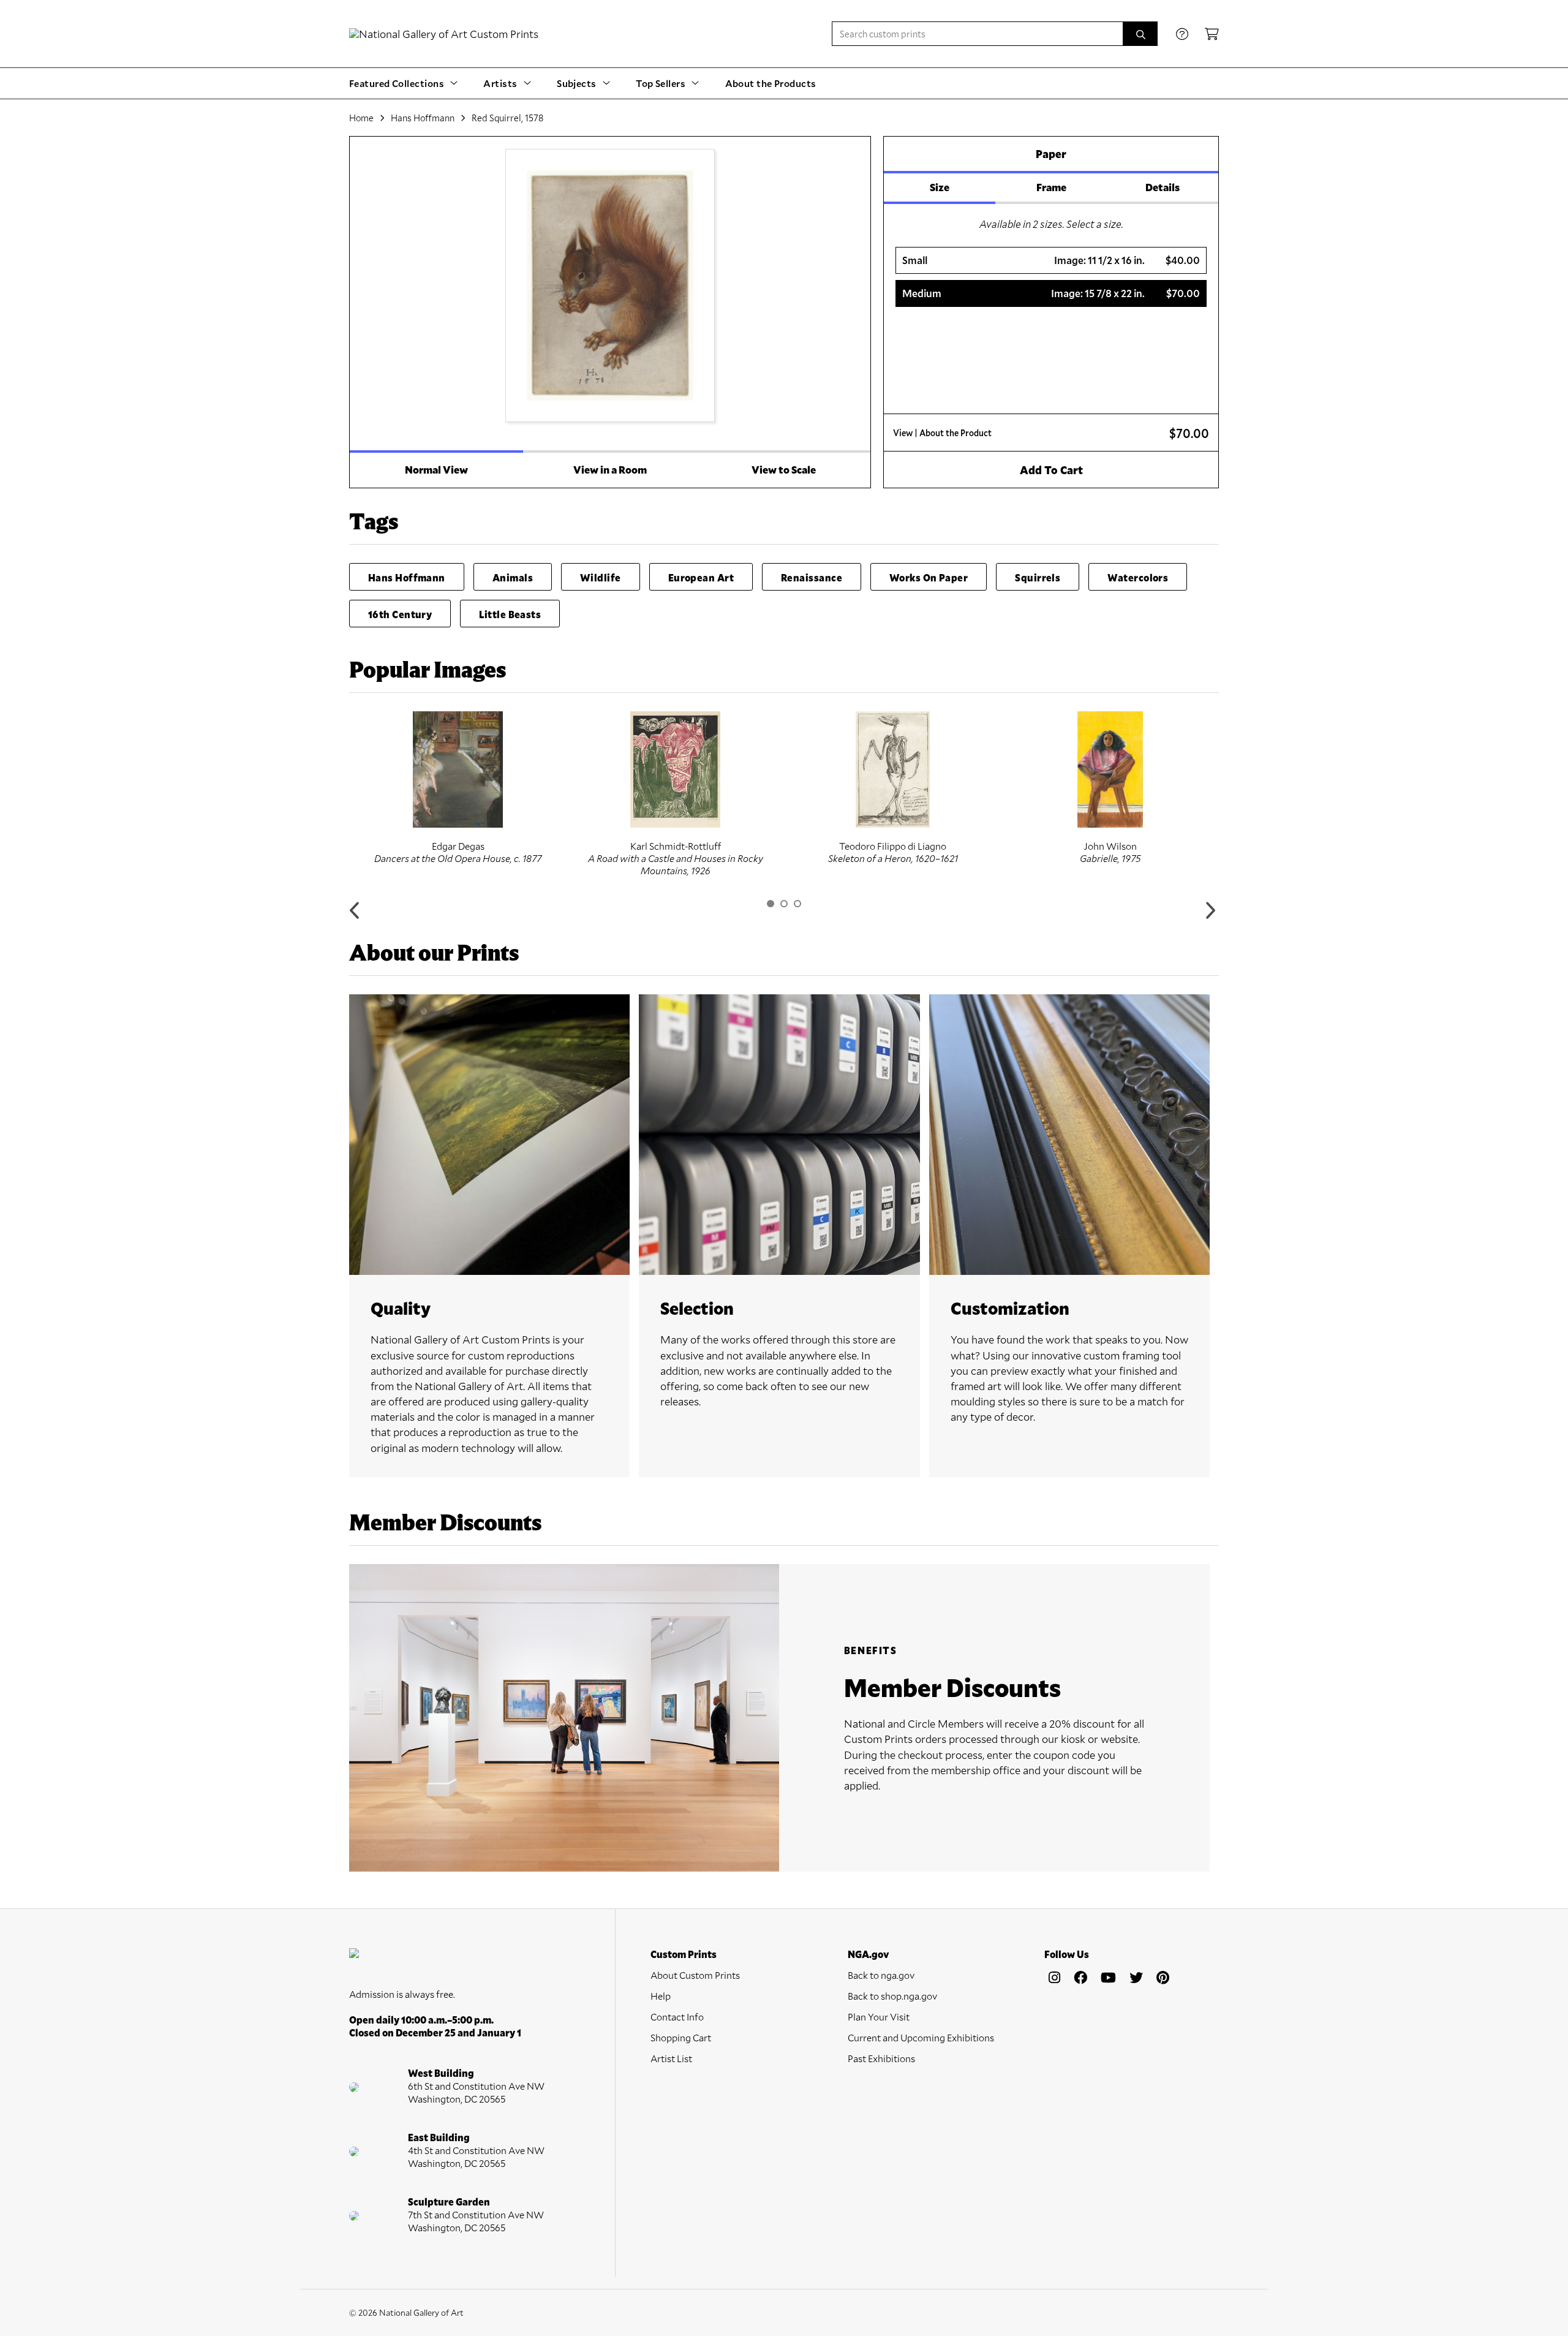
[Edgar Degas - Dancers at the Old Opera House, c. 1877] (458, 769)
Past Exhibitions (881, 2058)
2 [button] (784, 904)
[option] (458, 788)
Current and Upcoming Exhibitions (921, 2037)
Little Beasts (510, 614)
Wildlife (601, 577)
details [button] (1163, 187)
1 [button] (771, 904)
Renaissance (812, 577)
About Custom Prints (695, 1975)
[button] (1051, 260)
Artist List (671, 2058)
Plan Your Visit (879, 2017)
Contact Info (677, 2017)
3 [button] (797, 904)
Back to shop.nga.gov (892, 1996)
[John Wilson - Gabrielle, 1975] (1110, 769)
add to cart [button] (1051, 470)
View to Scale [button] (784, 470)
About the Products (771, 83)
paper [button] (1051, 154)
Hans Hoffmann (423, 118)
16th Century (400, 614)
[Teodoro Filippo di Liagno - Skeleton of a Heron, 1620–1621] (893, 769)
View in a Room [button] (610, 470)
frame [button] (1051, 187)
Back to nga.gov (881, 1975)
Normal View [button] (436, 470)
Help (661, 1996)
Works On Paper (929, 577)
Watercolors (1138, 577)
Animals (513, 577)
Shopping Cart (681, 2037)
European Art (701, 577)
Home (361, 118)
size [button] (940, 187)
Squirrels (1038, 577)
